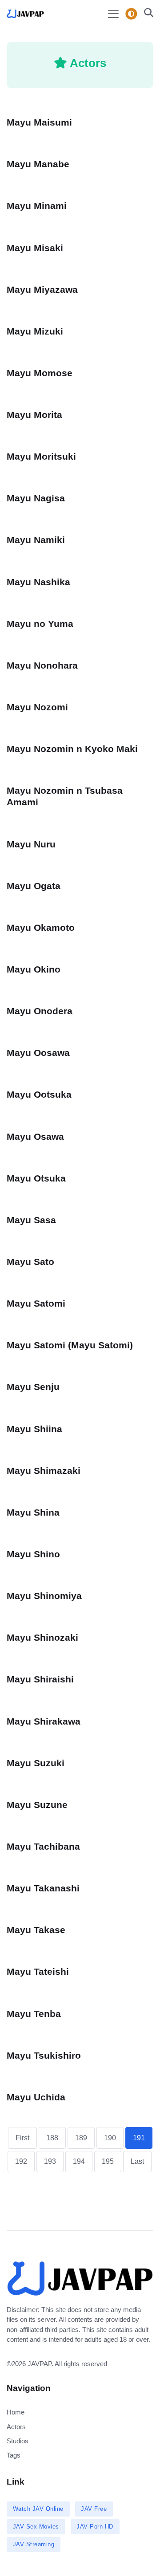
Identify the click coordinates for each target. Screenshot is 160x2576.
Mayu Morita (34, 415)
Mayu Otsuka (36, 1178)
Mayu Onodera (40, 1011)
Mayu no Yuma (40, 624)
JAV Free (94, 2509)
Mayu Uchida (36, 2097)
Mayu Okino (34, 969)
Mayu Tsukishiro (44, 2055)
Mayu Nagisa (36, 498)
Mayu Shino (33, 1554)
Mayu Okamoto (41, 928)
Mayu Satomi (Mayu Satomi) (70, 1345)
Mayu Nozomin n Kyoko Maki (72, 749)
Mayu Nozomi (37, 707)
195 (108, 2161)
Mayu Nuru (31, 844)
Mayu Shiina (34, 1429)
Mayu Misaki (35, 248)
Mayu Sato (30, 1262)
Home (16, 2412)
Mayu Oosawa (38, 1053)
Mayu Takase (36, 1930)
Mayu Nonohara (42, 665)
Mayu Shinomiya (44, 1596)
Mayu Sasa (31, 1220)
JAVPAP (40, 2364)
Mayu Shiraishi (40, 1679)
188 (52, 2138)
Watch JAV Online (38, 2509)
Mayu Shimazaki (44, 1471)
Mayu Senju (33, 1387)
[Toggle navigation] (113, 14)
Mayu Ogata (34, 886)
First (22, 2138)
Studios (18, 2441)
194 (79, 2161)
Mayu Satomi (36, 1303)
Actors (16, 2427)
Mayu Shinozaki (42, 1637)
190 (110, 2138)
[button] (146, 14)
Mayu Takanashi (43, 1888)
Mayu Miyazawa (42, 290)
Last (137, 2161)
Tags (14, 2455)
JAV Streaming (34, 2544)
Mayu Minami (37, 206)
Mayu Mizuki (35, 331)
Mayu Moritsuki (41, 456)
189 (81, 2138)
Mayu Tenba (34, 2014)
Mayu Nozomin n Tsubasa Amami (65, 796)
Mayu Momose (40, 373)
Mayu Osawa (35, 1136)
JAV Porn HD (95, 2527)
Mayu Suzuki (36, 1763)
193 (50, 2161)
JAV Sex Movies (36, 2527)
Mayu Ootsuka (39, 1094)
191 (139, 2138)
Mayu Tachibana (43, 1846)
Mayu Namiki (36, 540)
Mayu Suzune (37, 1805)
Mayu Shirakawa (44, 1721)
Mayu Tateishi (38, 1971)
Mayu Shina (33, 1512)
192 (21, 2161)
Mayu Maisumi (39, 122)
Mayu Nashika (38, 582)
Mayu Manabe (38, 164)
